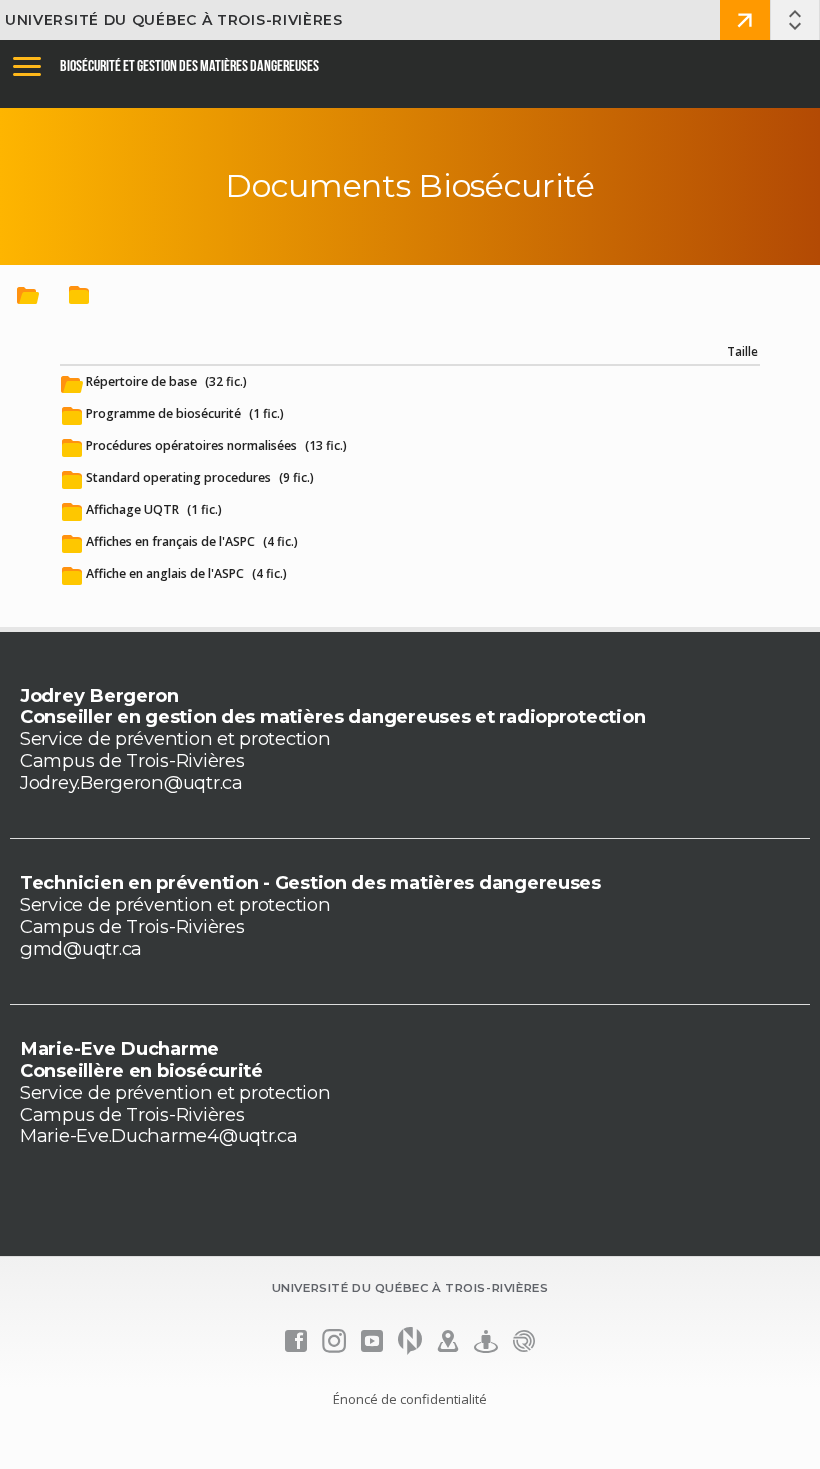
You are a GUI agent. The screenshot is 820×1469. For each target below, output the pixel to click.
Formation (745, 20)
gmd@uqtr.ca (81, 948)
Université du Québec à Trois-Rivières (174, 20)
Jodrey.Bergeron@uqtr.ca (131, 782)
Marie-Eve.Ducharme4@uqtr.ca (159, 1135)
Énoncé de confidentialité (410, 1399)
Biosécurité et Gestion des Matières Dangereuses (189, 65)
